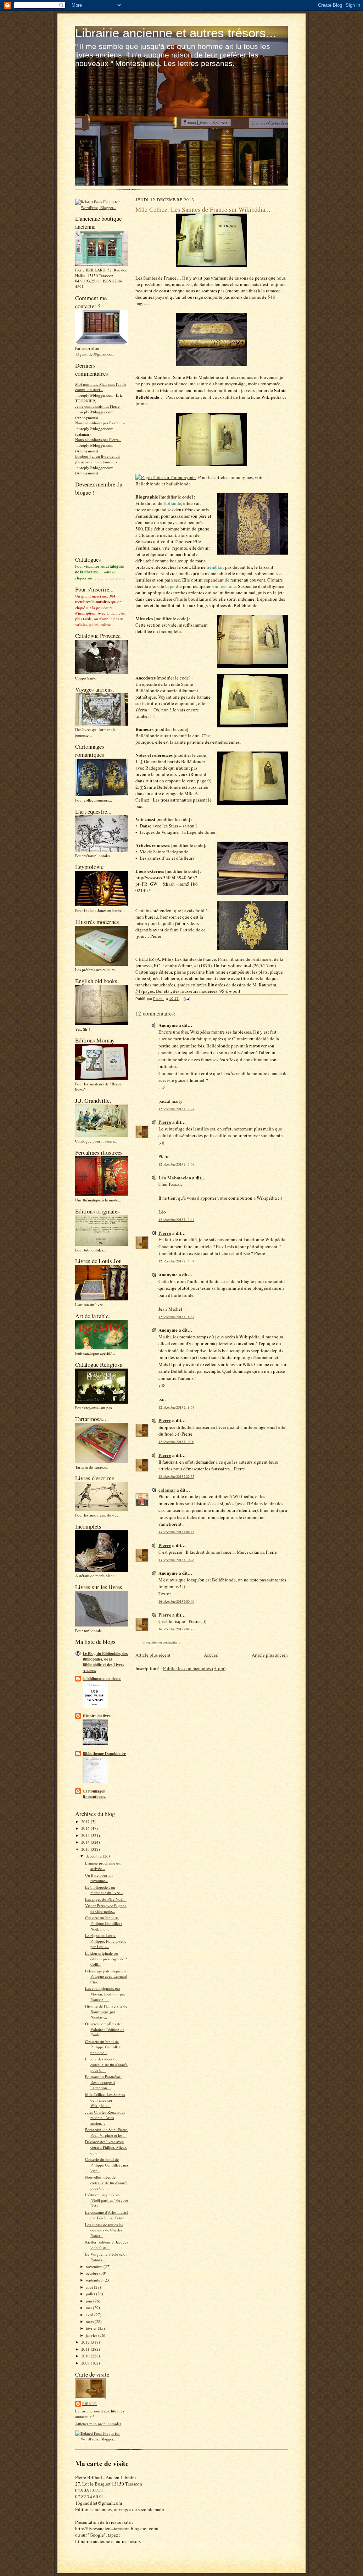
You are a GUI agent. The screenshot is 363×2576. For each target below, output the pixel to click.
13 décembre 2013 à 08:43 (176, 1532)
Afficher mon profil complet (98, 2424)
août (90, 2287)
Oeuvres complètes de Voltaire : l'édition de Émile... (105, 2029)
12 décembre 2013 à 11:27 (176, 1109)
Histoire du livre (97, 1716)
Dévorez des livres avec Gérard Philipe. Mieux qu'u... (106, 2147)
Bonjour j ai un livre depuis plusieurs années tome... (98, 459)
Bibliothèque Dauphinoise (104, 1754)
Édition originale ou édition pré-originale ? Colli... (106, 1959)
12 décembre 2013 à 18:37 (176, 1317)
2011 (86, 2349)
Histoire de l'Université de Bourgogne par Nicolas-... (106, 2011)
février (92, 2328)
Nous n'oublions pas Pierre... (99, 423)
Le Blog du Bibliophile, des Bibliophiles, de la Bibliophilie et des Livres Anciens (105, 1662)
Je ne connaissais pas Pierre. (98, 406)
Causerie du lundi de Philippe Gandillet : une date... (104, 2047)
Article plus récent (153, 1655)
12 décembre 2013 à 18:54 (176, 1407)
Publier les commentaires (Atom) (194, 1668)
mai (89, 2308)
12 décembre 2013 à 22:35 (176, 1477)
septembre (95, 2280)
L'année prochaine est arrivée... (103, 1866)
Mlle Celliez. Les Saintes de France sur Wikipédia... (105, 2100)
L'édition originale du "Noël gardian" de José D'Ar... (107, 2200)
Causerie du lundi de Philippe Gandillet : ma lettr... (107, 2165)
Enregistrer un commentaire (161, 1642)
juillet (91, 2294)
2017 (86, 1821)
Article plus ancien (270, 1655)
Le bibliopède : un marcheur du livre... (104, 1890)
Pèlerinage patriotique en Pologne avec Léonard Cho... (106, 1976)
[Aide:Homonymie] (166, 477)
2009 (86, 2363)
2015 (86, 1835)
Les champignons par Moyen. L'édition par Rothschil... (105, 1994)
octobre (93, 2273)
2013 (86, 1849)
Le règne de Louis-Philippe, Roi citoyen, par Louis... (105, 1941)
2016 (86, 1828)
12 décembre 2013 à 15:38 (176, 1261)
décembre (94, 1856)
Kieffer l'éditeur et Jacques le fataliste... (107, 2245)
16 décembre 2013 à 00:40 (176, 1601)
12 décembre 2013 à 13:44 (176, 1220)
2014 (86, 1842)
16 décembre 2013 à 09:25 (176, 1629)
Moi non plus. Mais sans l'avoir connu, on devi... (101, 387)
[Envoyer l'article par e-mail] (186, 999)
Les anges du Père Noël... (106, 1899)
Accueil (211, 1655)
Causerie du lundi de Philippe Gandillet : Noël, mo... (104, 1923)
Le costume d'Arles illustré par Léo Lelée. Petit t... (107, 2215)
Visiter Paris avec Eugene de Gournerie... (106, 1908)
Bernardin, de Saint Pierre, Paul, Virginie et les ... (107, 2132)
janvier (92, 2335)
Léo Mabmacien (175, 1177)
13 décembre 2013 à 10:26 (176, 1560)
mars (90, 2321)
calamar (167, 1490)
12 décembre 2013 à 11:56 (176, 1164)
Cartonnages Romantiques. (94, 1794)
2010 (86, 2356)
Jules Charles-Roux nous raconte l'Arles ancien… (105, 2118)
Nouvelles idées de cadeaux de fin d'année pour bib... (106, 2183)
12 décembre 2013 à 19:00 (176, 1442)
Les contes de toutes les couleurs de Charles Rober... (104, 2230)
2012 (86, 2342)
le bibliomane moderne (102, 1679)
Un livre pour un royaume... (99, 1878)
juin (90, 2301)
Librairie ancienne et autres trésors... (176, 33)
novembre (95, 2266)
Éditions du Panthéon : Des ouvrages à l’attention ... (104, 2082)
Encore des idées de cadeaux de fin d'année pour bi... (106, 2064)
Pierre (90, 2404)
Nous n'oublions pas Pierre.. (98, 439)
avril (90, 2315)
